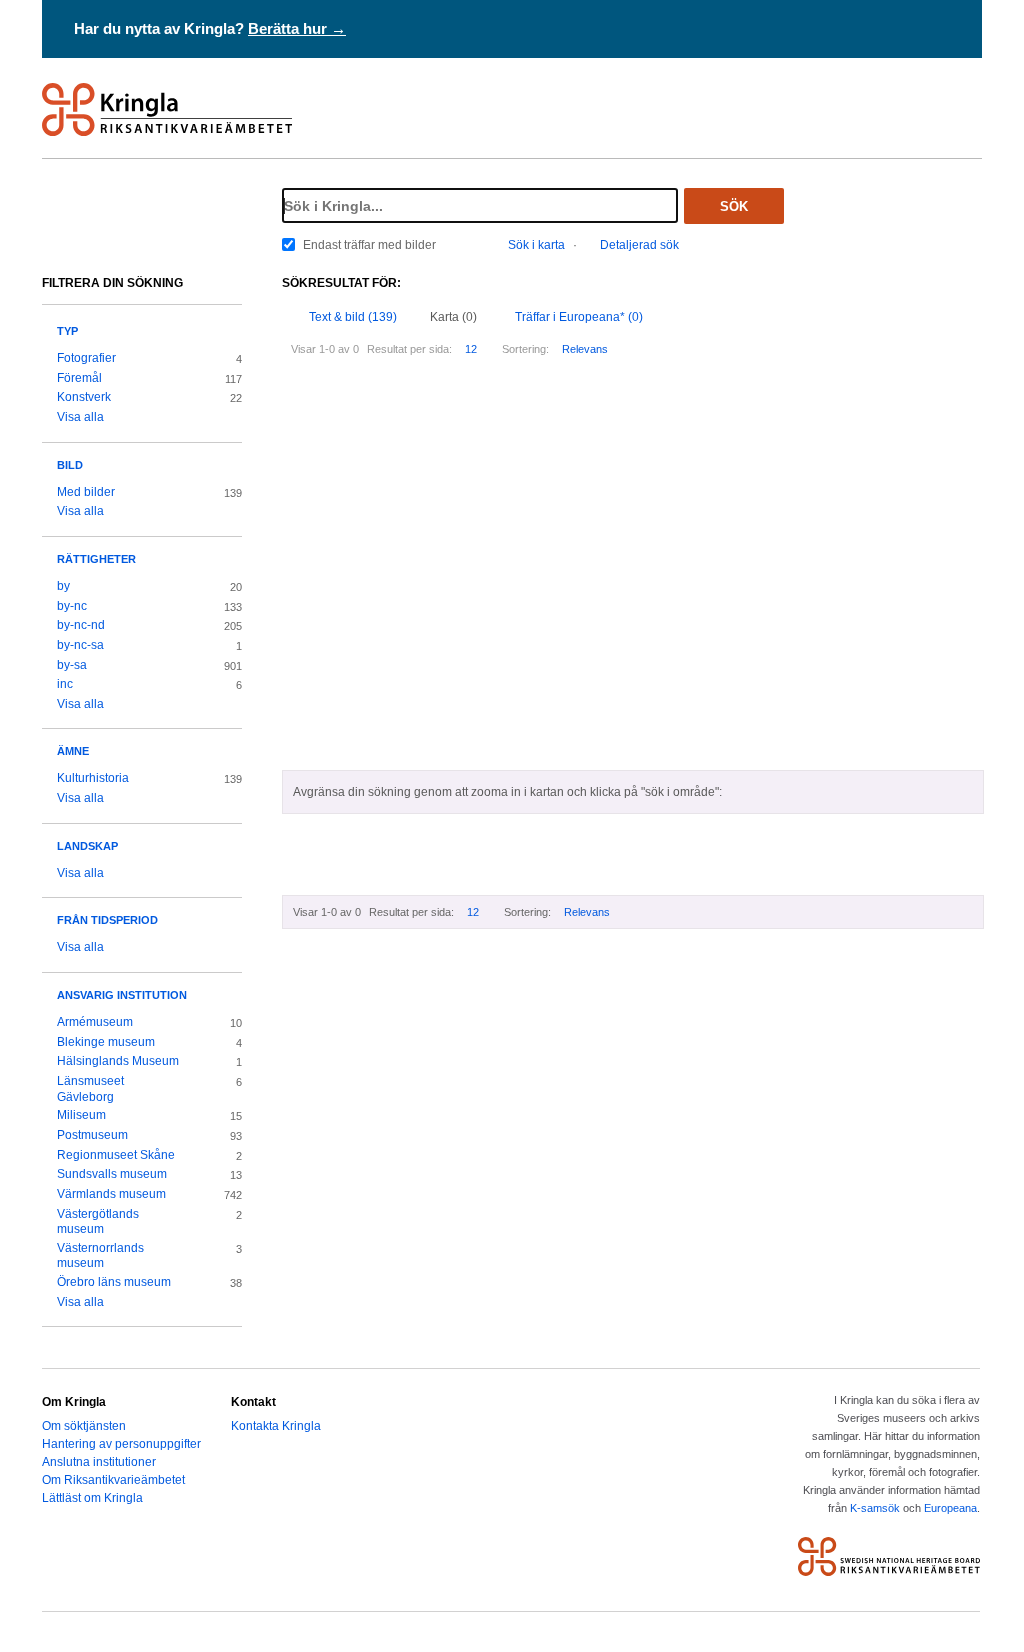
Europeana (950, 1508)
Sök (734, 206)
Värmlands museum (111, 1194)
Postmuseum (92, 1135)
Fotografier (86, 358)
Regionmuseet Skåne (116, 1155)
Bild (70, 465)
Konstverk (84, 397)
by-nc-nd (81, 625)
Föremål (79, 378)
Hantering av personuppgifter (121, 1444)
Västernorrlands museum (100, 1256)
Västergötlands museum (98, 1222)
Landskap (87, 846)
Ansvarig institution (122, 995)
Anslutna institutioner (99, 1462)
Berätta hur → (297, 28)
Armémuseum (95, 1022)
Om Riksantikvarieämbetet (113, 1480)
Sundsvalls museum (112, 1174)
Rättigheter (96, 559)
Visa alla (80, 417)
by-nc (72, 606)
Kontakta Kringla (276, 1426)
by (63, 586)
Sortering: (525, 349)
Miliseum (81, 1115)
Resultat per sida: (409, 349)
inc (65, 684)
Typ (67, 331)
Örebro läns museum (114, 1282)
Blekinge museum (106, 1042)
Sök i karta (536, 245)
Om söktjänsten (84, 1426)
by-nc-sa (80, 645)
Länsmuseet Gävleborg (90, 1089)
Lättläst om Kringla (92, 1498)
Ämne (73, 751)
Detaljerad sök (639, 245)
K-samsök (875, 1508)
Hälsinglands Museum (118, 1061)
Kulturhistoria (93, 778)
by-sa (72, 665)
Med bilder (86, 492)
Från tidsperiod (107, 920)
